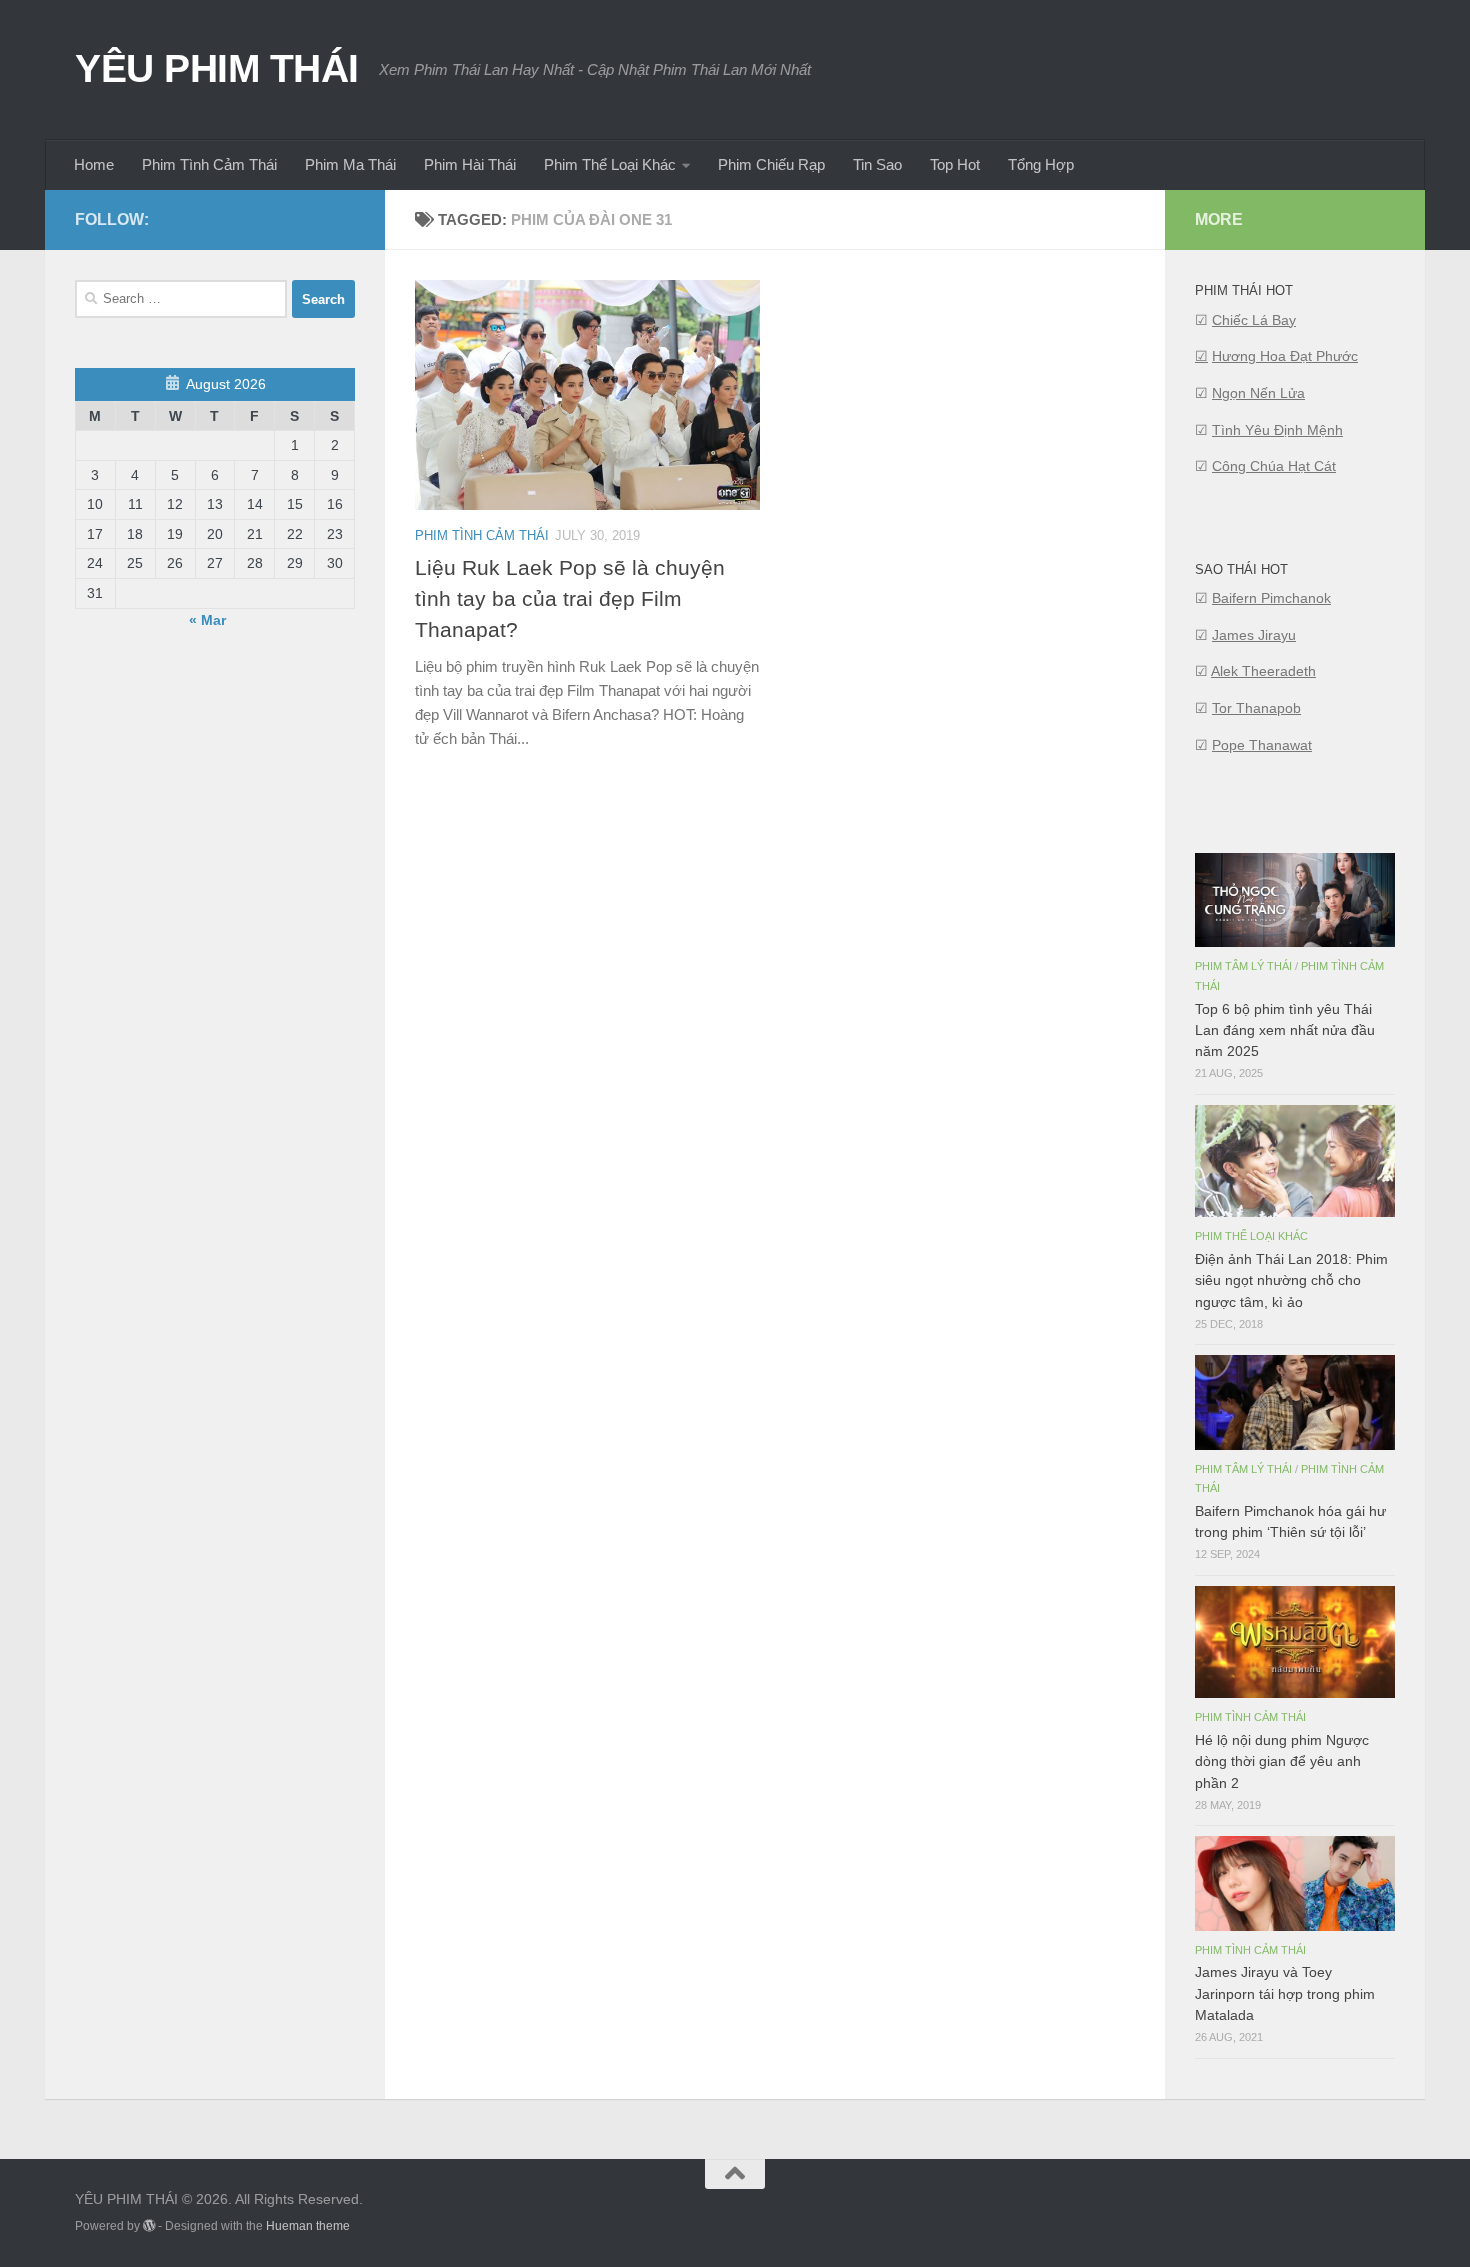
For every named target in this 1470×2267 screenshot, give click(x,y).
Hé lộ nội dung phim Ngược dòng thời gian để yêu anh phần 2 (1282, 1761)
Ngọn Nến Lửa (1258, 393)
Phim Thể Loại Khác (610, 164)
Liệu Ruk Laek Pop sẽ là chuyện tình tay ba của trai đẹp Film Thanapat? (570, 598)
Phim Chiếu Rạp (771, 164)
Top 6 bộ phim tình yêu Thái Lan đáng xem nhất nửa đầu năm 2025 (1285, 1030)
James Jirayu (1254, 635)
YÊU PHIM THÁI (217, 68)
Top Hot (955, 164)
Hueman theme (308, 2226)
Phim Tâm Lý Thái (1243, 966)
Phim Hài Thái (470, 164)
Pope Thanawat (1262, 745)
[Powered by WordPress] (149, 2226)
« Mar (207, 620)
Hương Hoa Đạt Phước (1285, 356)
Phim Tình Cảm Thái (209, 164)
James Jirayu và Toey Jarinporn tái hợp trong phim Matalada (1285, 1993)
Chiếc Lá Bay (1254, 320)
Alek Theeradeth (1263, 671)
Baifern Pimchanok (1271, 598)
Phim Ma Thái (350, 164)
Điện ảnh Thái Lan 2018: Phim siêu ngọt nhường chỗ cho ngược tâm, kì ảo (1291, 1280)
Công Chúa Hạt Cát (1274, 466)
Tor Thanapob (1256, 708)
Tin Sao (877, 164)
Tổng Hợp (1041, 164)
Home (94, 164)
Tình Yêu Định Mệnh (1277, 430)
